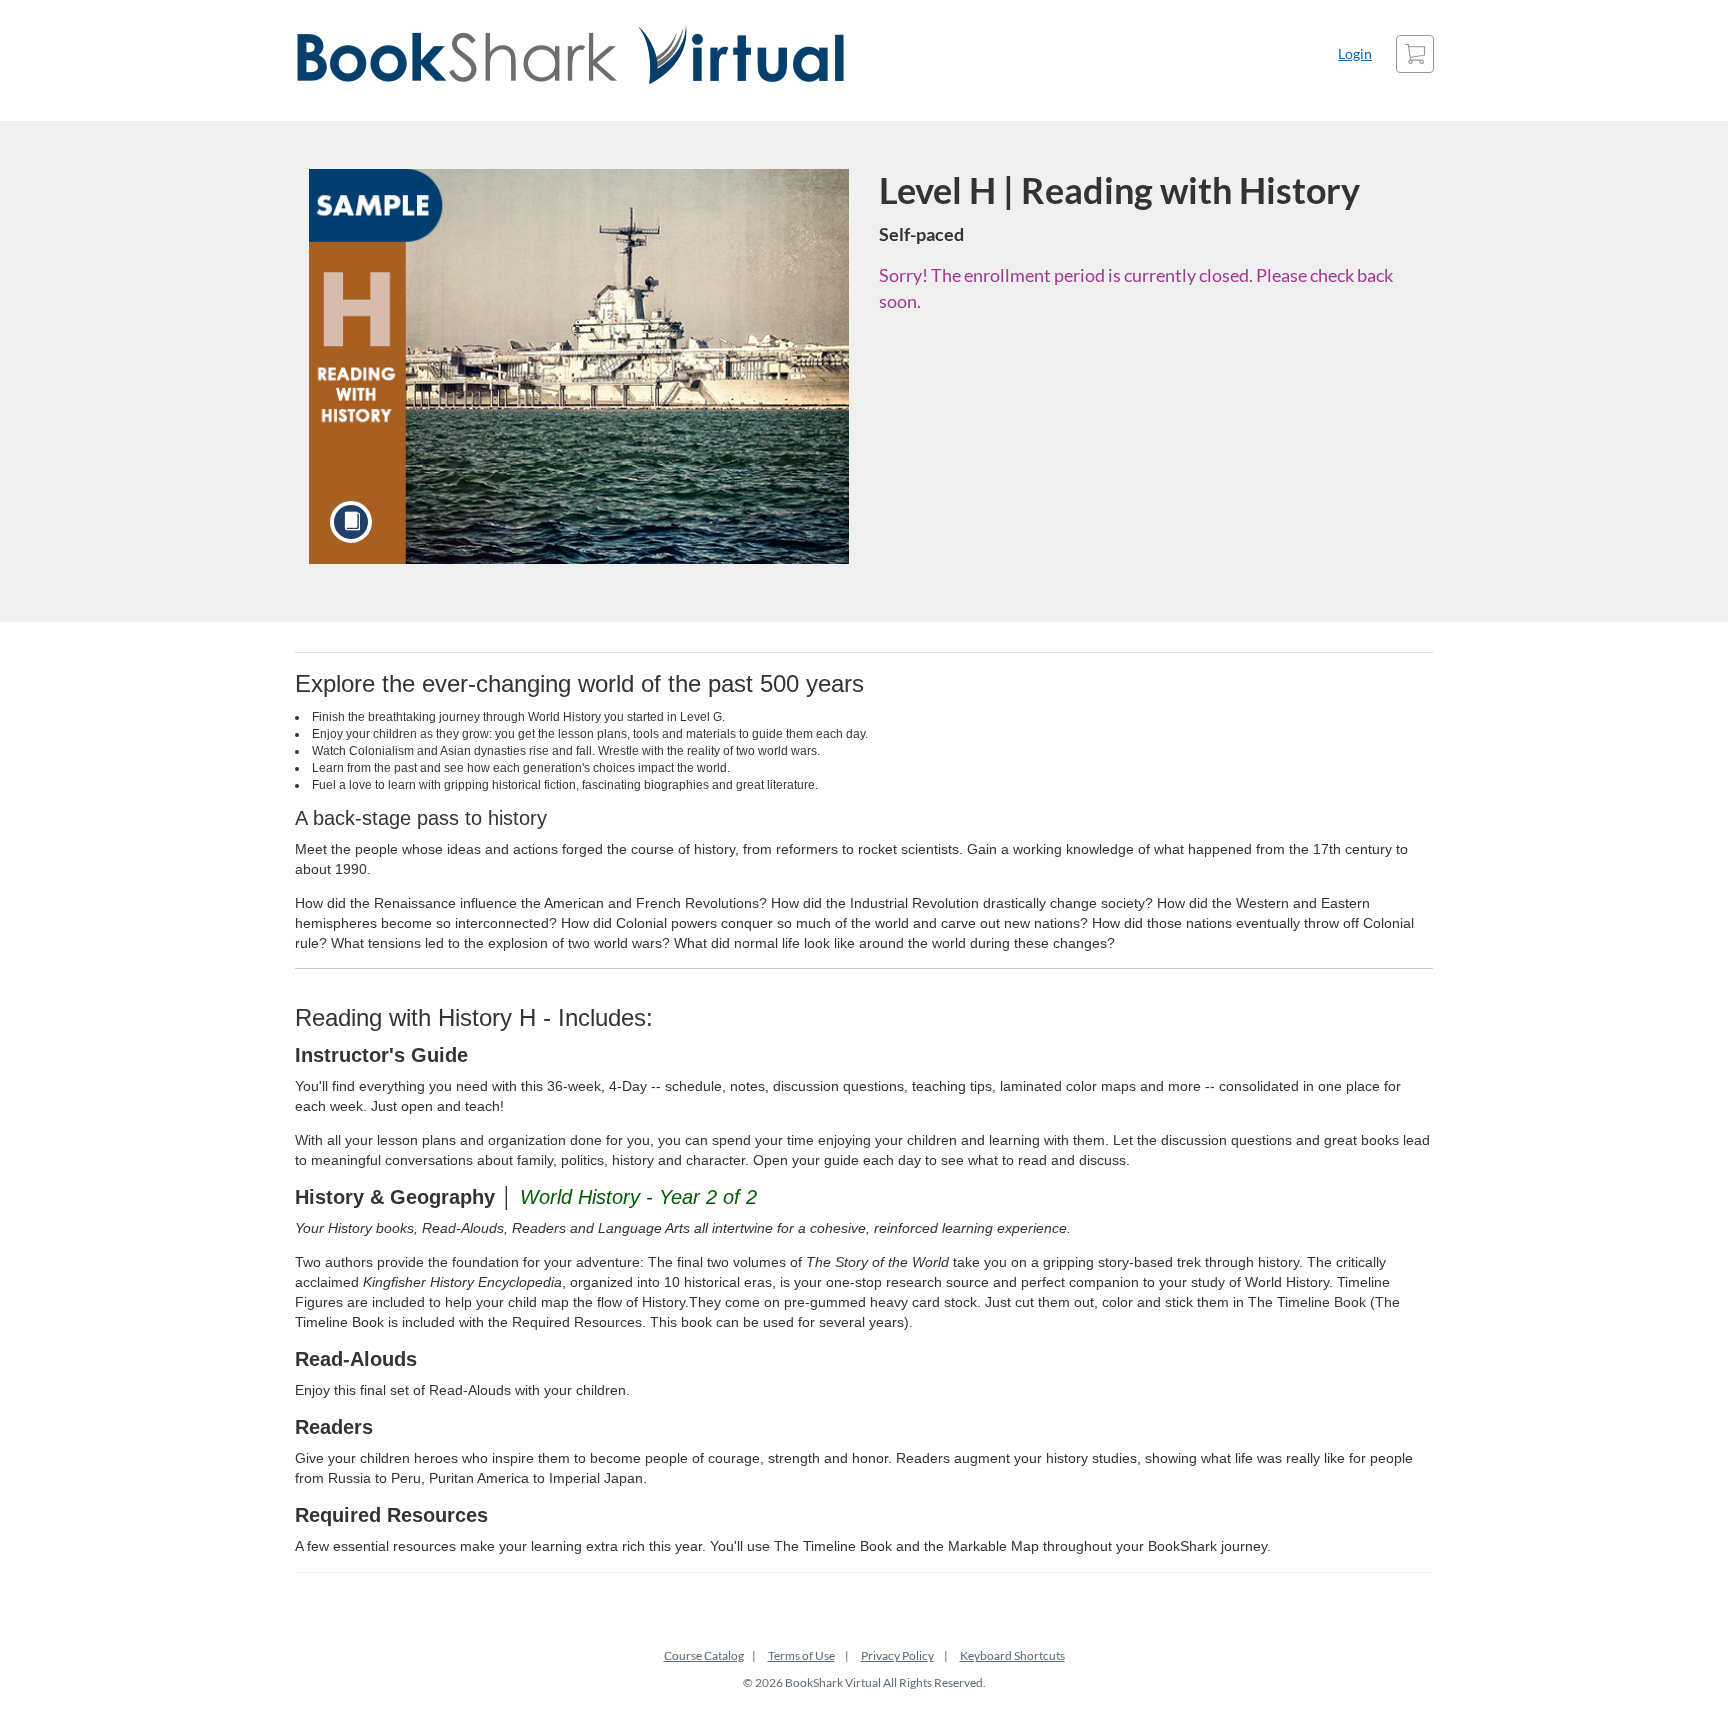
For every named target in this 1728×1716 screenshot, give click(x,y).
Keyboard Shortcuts (1012, 1655)
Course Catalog (704, 1655)
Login (1355, 53)
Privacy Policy (897, 1655)
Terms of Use (801, 1655)
